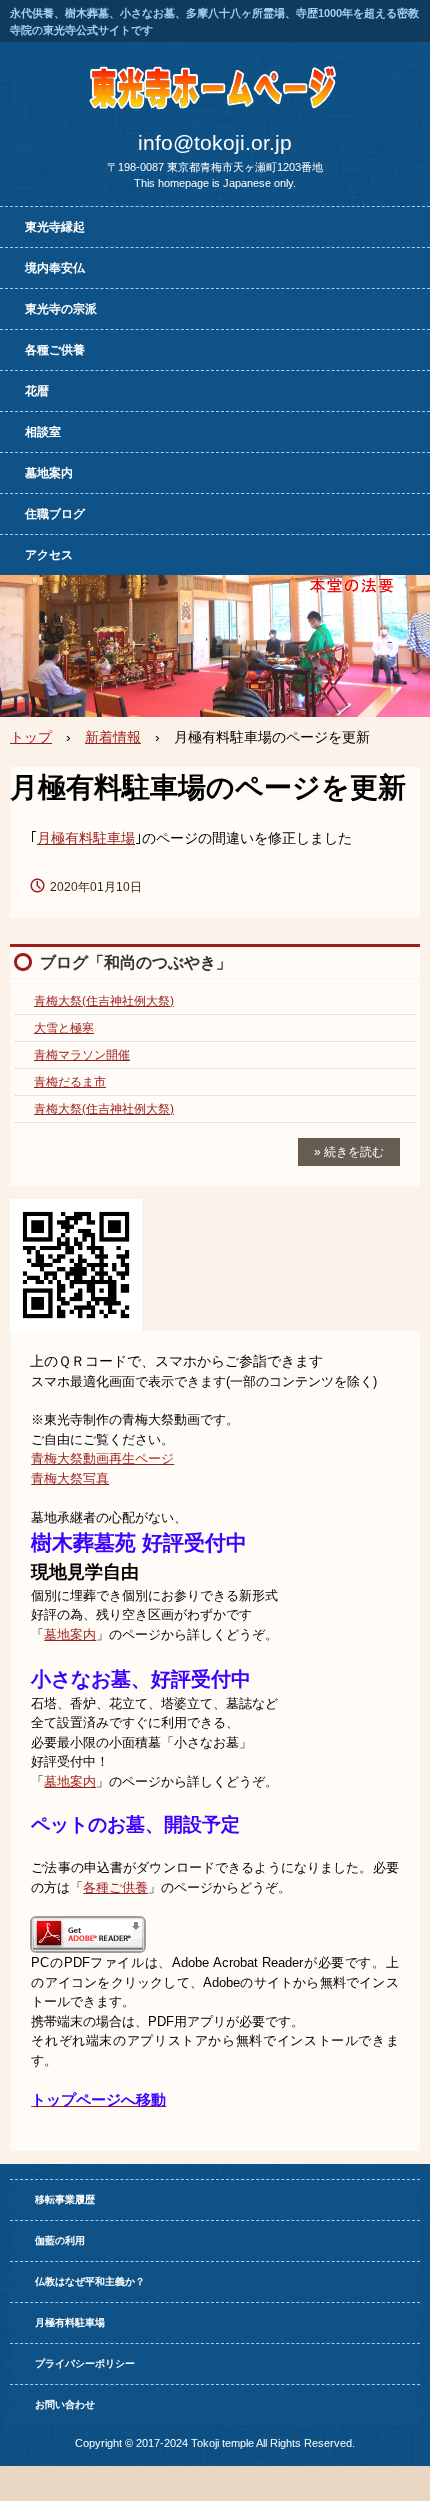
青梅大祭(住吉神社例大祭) (104, 1001)
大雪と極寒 (64, 1028)
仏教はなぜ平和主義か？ (90, 2281)
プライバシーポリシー (85, 2363)
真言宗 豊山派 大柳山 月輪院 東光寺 (215, 84)
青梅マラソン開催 (82, 1055)
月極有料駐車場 (86, 838)
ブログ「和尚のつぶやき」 (136, 962)
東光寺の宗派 (61, 309)
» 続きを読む (349, 1152)
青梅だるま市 (70, 1082)
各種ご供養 (55, 350)
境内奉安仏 (55, 268)
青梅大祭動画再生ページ (102, 1458)
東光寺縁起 (55, 227)
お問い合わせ (65, 2404)
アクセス (49, 555)
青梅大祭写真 (70, 1478)
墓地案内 (49, 473)
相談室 (43, 432)
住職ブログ (55, 514)
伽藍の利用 (60, 2240)
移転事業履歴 (65, 2199)
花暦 (37, 391)
